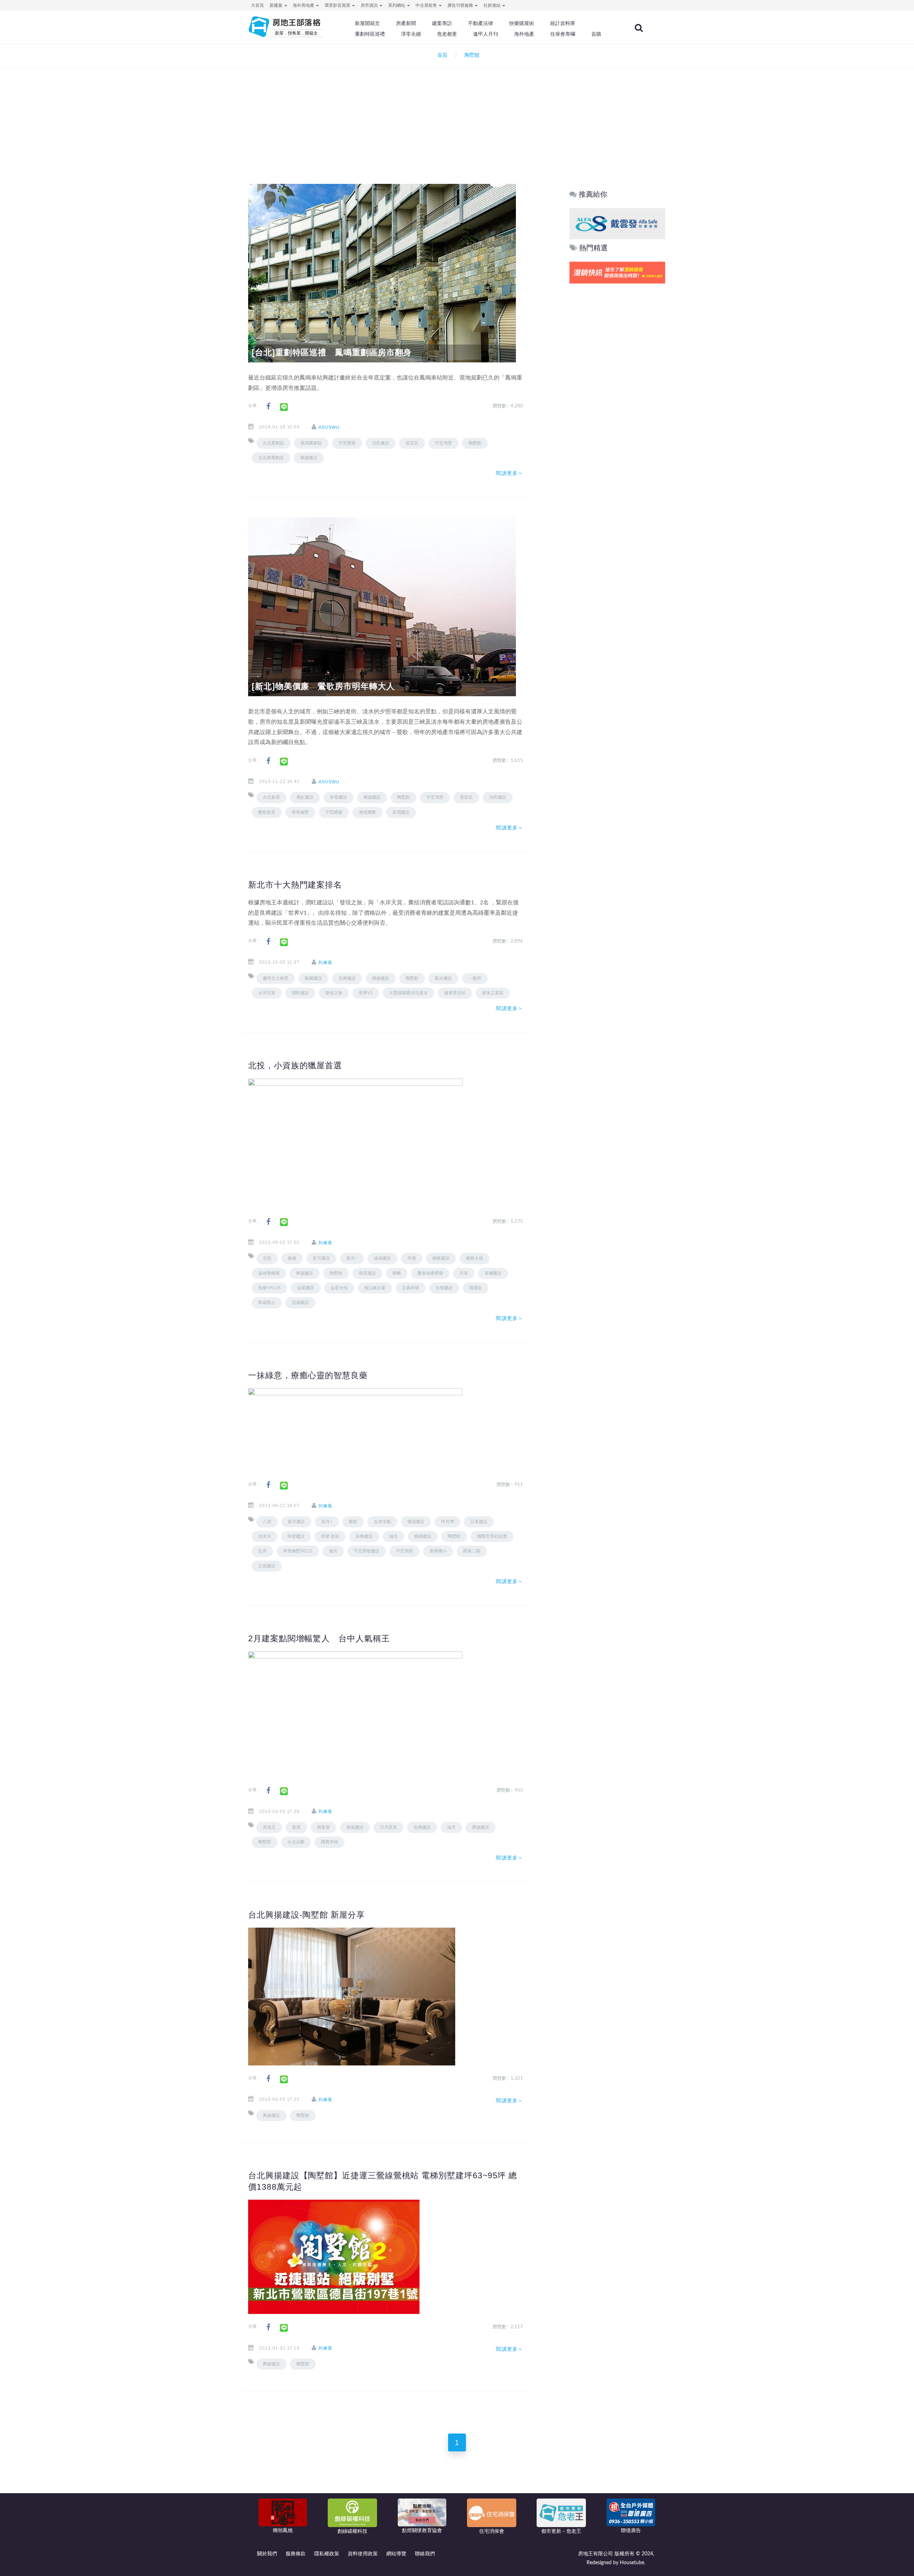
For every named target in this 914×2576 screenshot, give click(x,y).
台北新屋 (271, 797)
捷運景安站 (455, 993)
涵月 (393, 1536)
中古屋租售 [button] (427, 5)
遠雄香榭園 (269, 1273)
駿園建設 (313, 978)
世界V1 (366, 993)
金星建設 (306, 1288)
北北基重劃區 (271, 458)
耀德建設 (416, 1522)
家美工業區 (493, 993)
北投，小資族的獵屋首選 (295, 1065)
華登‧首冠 (330, 1536)
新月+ (352, 1258)
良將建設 (347, 978)
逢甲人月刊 (486, 34)
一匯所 (475, 978)
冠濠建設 (300, 1302)
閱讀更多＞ (509, 473)
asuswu (329, 427)
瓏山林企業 (375, 1288)
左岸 (262, 1551)
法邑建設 (381, 443)
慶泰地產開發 (430, 1273)
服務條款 (296, 2554)
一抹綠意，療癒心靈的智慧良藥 (308, 1375)
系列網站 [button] (397, 5)
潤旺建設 (300, 993)
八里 (267, 1522)
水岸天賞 (267, 993)
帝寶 (412, 1258)
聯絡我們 (425, 2554)
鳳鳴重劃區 (311, 443)
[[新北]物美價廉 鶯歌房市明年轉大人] (382, 607)
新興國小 (438, 1551)
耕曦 (397, 1273)
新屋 (296, 1827)
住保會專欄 (563, 34)
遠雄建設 (382, 1258)
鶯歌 (353, 1522)
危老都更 (447, 34)
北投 (267, 1258)
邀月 (333, 1551)
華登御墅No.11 (298, 1551)
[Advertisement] (457, 116)
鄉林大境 (474, 1258)
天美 (464, 1273)
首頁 (441, 55)
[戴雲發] (617, 223)
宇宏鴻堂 (443, 443)
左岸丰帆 (382, 1522)
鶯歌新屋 (267, 812)
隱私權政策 (327, 2554)
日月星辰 (388, 1827)
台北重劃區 (273, 443)
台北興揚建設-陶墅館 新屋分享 (307, 1915)
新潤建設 (401, 812)
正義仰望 (411, 1288)
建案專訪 (442, 23)
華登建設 (338, 797)
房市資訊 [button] (370, 5)
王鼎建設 (267, 1566)
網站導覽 (396, 2554)
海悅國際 (367, 812)
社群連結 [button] (493, 5)
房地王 (269, 1827)
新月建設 (321, 1258)
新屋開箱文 (367, 23)
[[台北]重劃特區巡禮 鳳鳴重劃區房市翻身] (382, 273)
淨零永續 (411, 34)
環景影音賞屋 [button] (338, 5)
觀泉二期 (472, 1551)
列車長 (325, 963)
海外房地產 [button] (304, 5)
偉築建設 (355, 1827)
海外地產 (524, 34)
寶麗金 (476, 1288)
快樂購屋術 (522, 23)
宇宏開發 (347, 443)
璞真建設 (367, 1273)
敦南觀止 (267, 1302)
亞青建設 (479, 1522)
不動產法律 (481, 23)
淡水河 (265, 1536)
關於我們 (267, 2554)
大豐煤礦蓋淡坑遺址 (408, 993)
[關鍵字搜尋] (639, 28)
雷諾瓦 (412, 443)
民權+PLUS (269, 1288)
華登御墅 (300, 812)
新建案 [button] (277, 5)
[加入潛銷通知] (617, 273)
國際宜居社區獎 (492, 1536)
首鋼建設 (493, 1273)
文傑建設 (444, 1288)
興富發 (323, 1827)
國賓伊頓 (330, 1842)
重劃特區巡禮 (370, 34)
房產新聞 (406, 23)
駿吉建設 (443, 978)
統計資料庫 (563, 23)
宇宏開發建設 (367, 1551)
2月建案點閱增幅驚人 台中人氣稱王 (319, 1638)
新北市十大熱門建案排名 (295, 885)
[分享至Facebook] (268, 406)
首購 (596, 34)
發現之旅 (334, 993)
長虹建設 (305, 797)
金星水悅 (339, 1288)
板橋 (292, 1258)
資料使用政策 (363, 2554)
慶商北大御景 (276, 978)
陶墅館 (475, 443)
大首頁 (257, 5)
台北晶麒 (296, 1842)
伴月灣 (447, 1522)
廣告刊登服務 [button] (461, 5)
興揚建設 (309, 458)
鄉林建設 (441, 1258)
